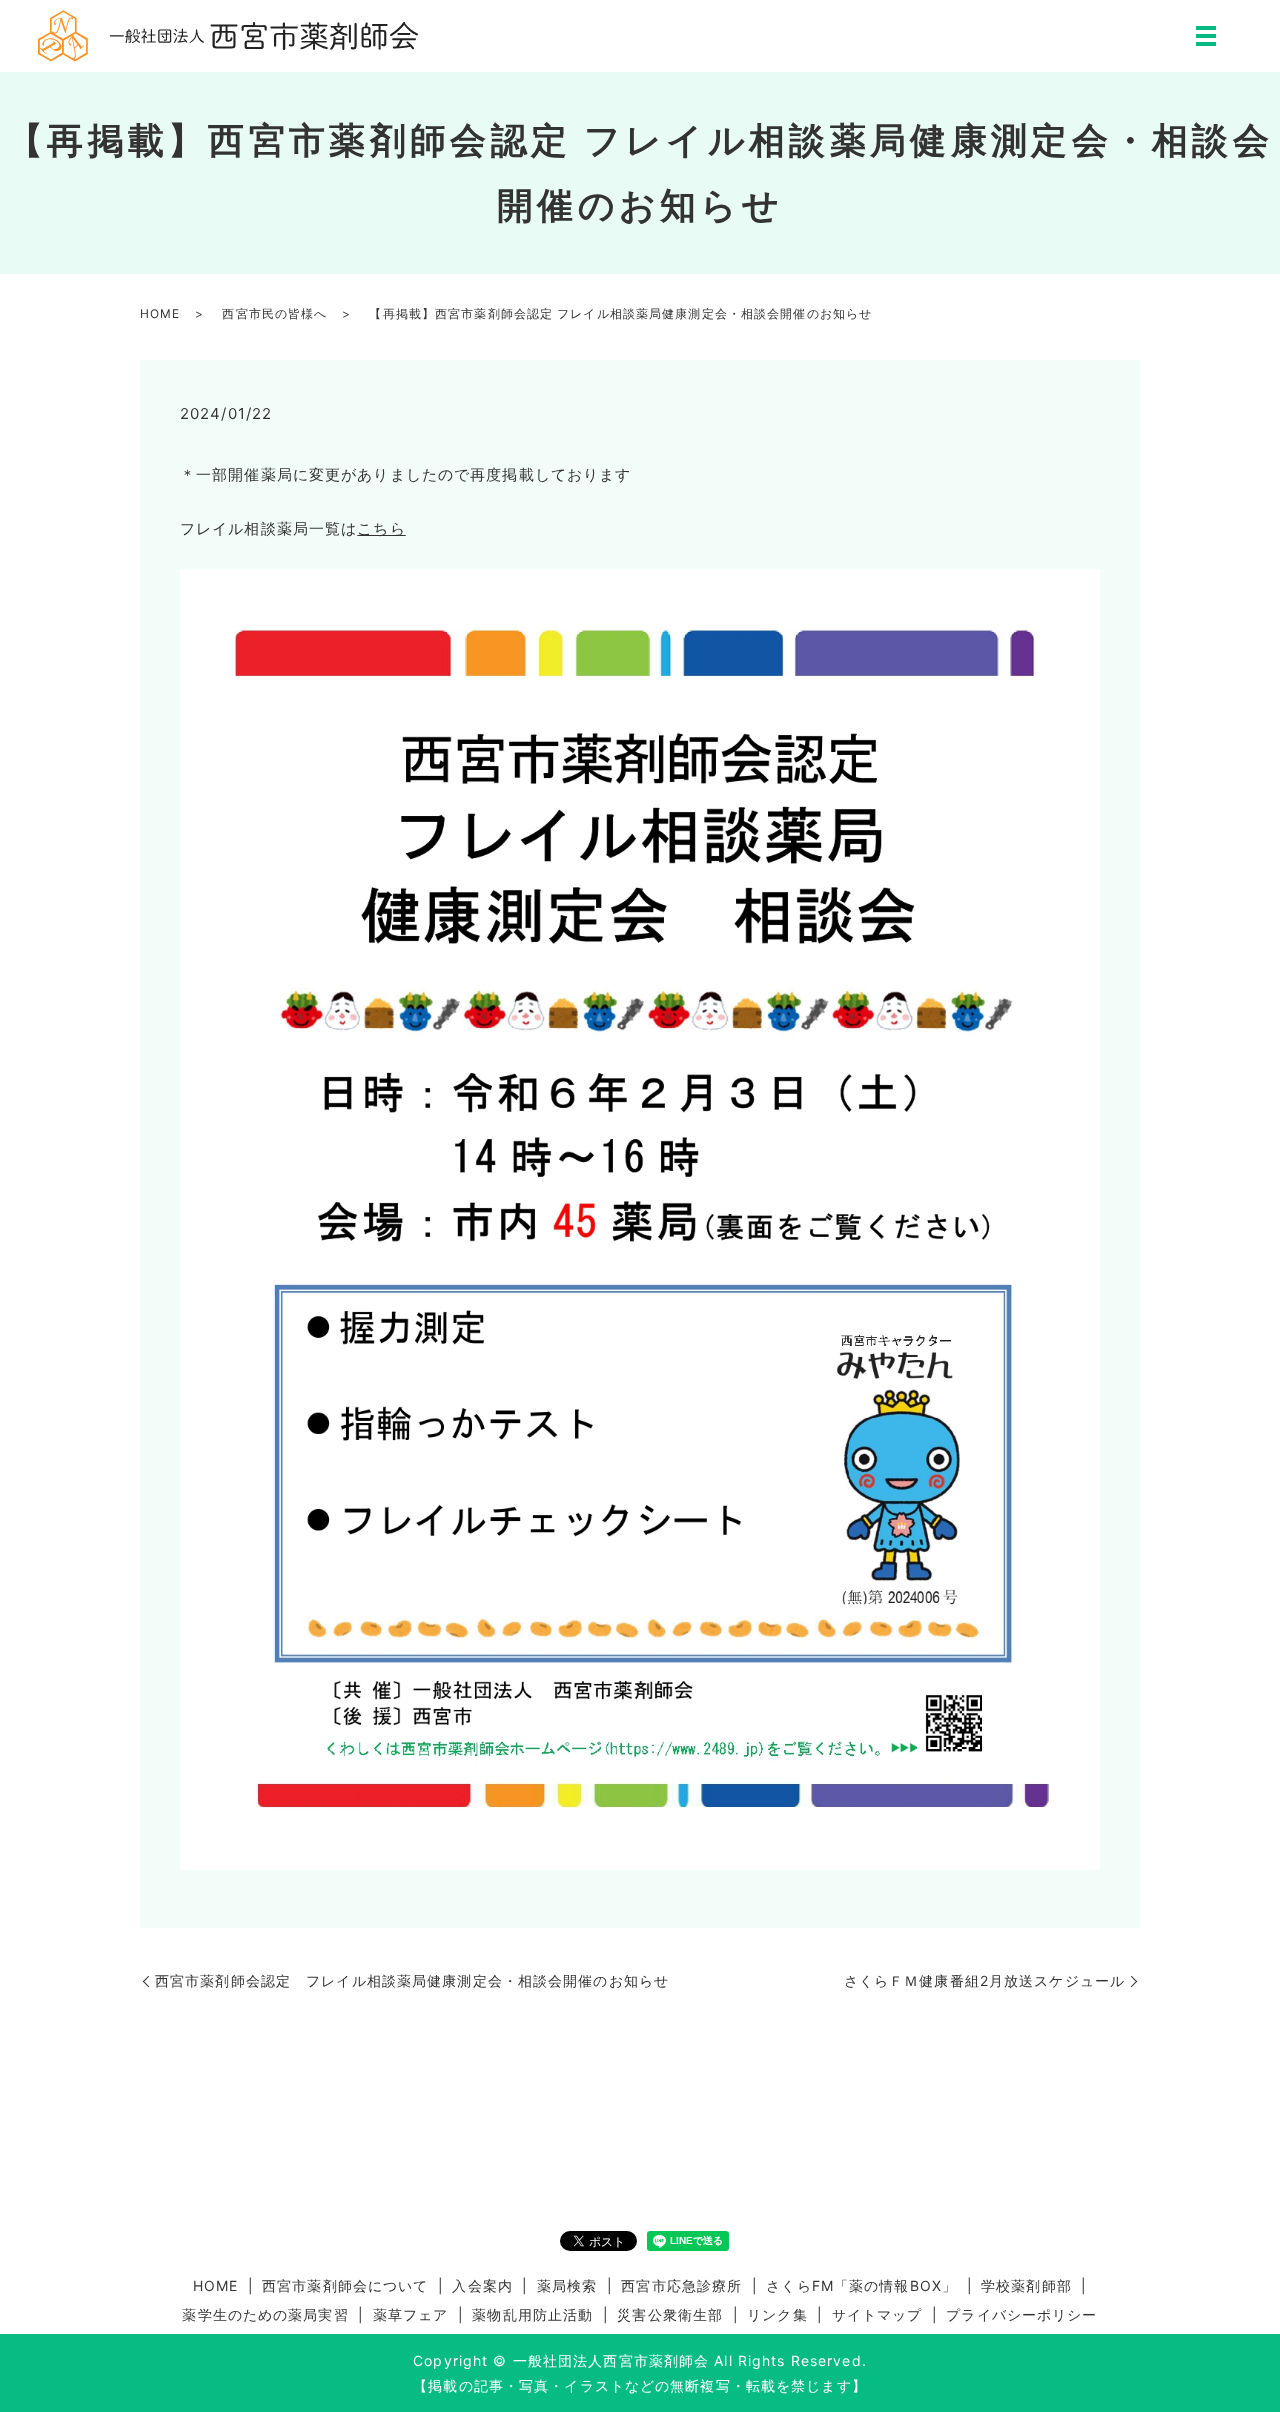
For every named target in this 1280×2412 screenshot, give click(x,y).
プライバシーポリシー (1021, 2314)
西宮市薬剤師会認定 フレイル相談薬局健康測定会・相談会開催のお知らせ (412, 1980)
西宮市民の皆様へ (274, 313)
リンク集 (777, 2314)
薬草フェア (411, 2314)
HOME (160, 313)
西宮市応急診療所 (681, 2285)
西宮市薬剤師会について (345, 2285)
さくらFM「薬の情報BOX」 (861, 2285)
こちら (381, 528)
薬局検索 (567, 2285)
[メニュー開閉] (1206, 36)
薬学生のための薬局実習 (265, 2314)
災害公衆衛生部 (670, 2314)
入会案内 (482, 2285)
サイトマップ (877, 2314)
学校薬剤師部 (1026, 2285)
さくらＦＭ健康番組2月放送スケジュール (984, 1980)
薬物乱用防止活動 (532, 2314)
